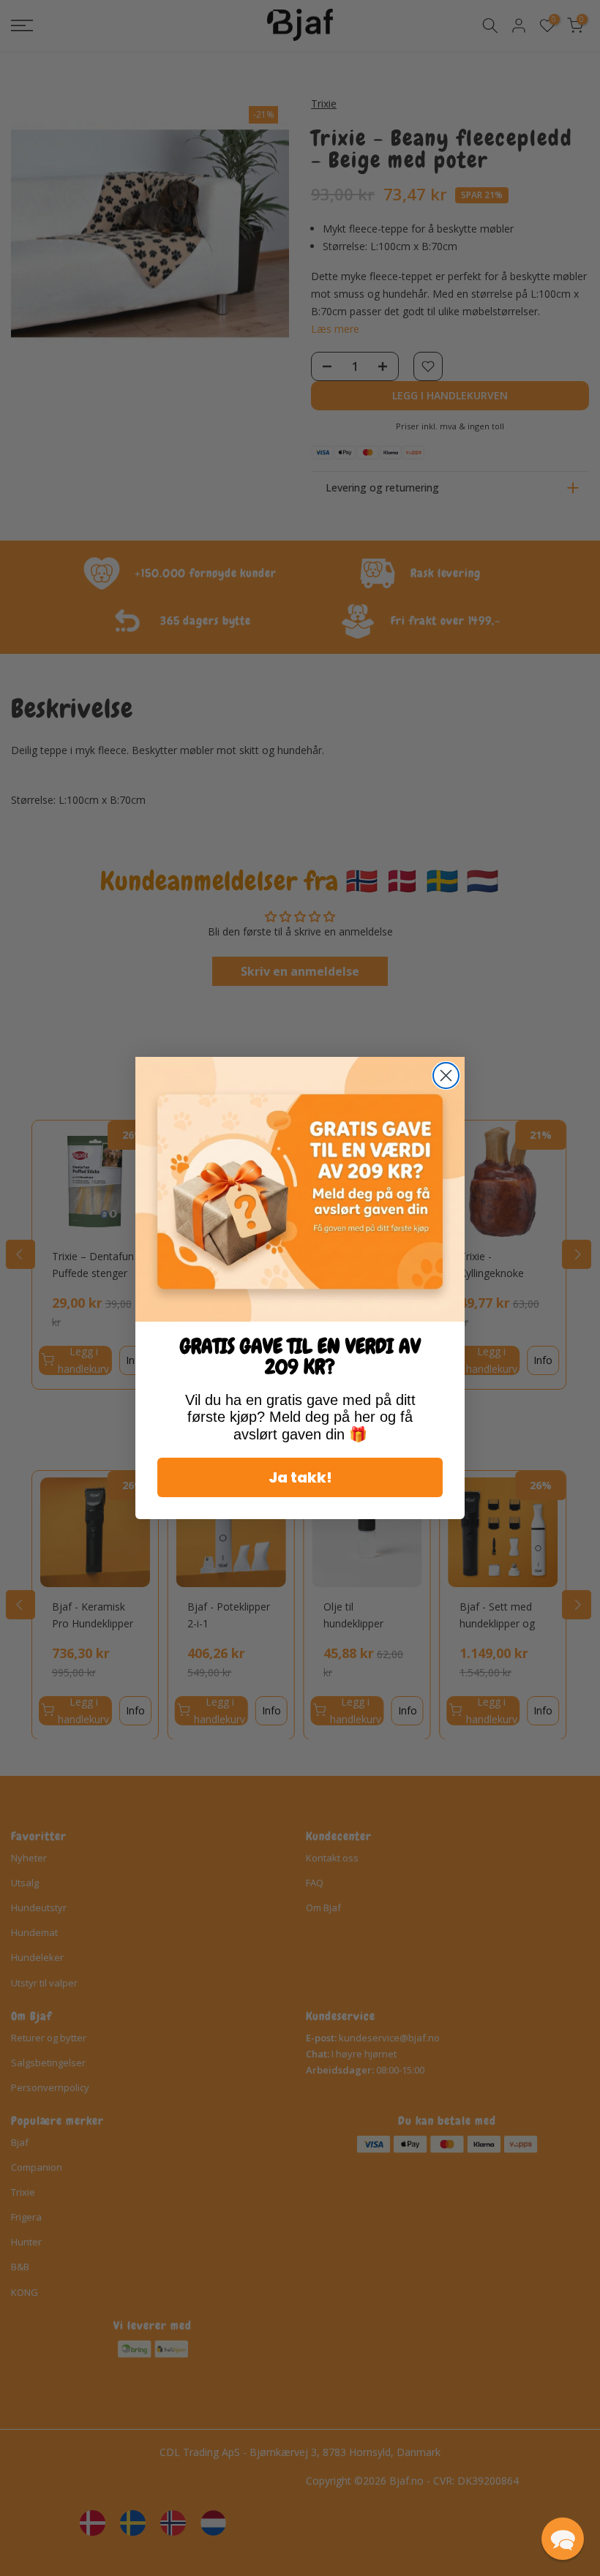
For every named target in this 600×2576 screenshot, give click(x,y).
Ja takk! (300, 1477)
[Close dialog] (446, 1076)
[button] (563, 2539)
